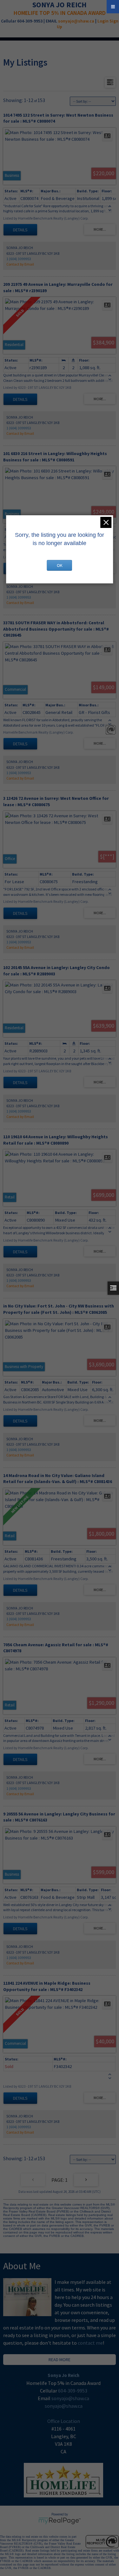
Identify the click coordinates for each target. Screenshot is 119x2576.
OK (60, 565)
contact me (90, 2343)
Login (103, 21)
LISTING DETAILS (20, 230)
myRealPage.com (60, 2521)
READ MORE (60, 2360)
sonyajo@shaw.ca (76, 21)
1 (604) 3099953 (19, 259)
